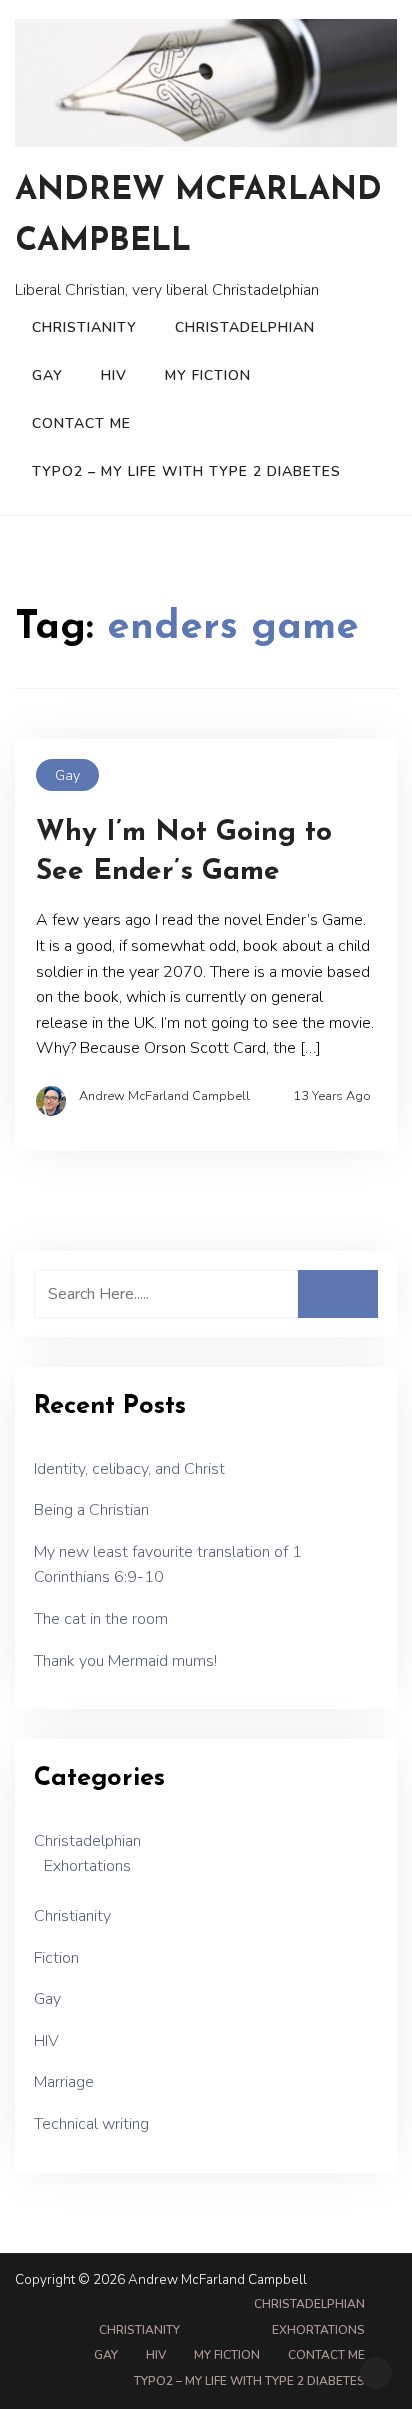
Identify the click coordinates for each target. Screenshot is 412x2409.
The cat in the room (101, 1619)
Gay (47, 375)
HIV (114, 375)
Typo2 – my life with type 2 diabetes (186, 471)
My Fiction (208, 375)
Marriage (64, 2082)
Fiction (56, 1958)
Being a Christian (91, 1510)
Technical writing (91, 2124)
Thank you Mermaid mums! (125, 1661)
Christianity (84, 327)
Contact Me (81, 423)
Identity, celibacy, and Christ (129, 1469)
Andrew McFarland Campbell (198, 216)
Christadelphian (245, 327)
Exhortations (87, 1866)
